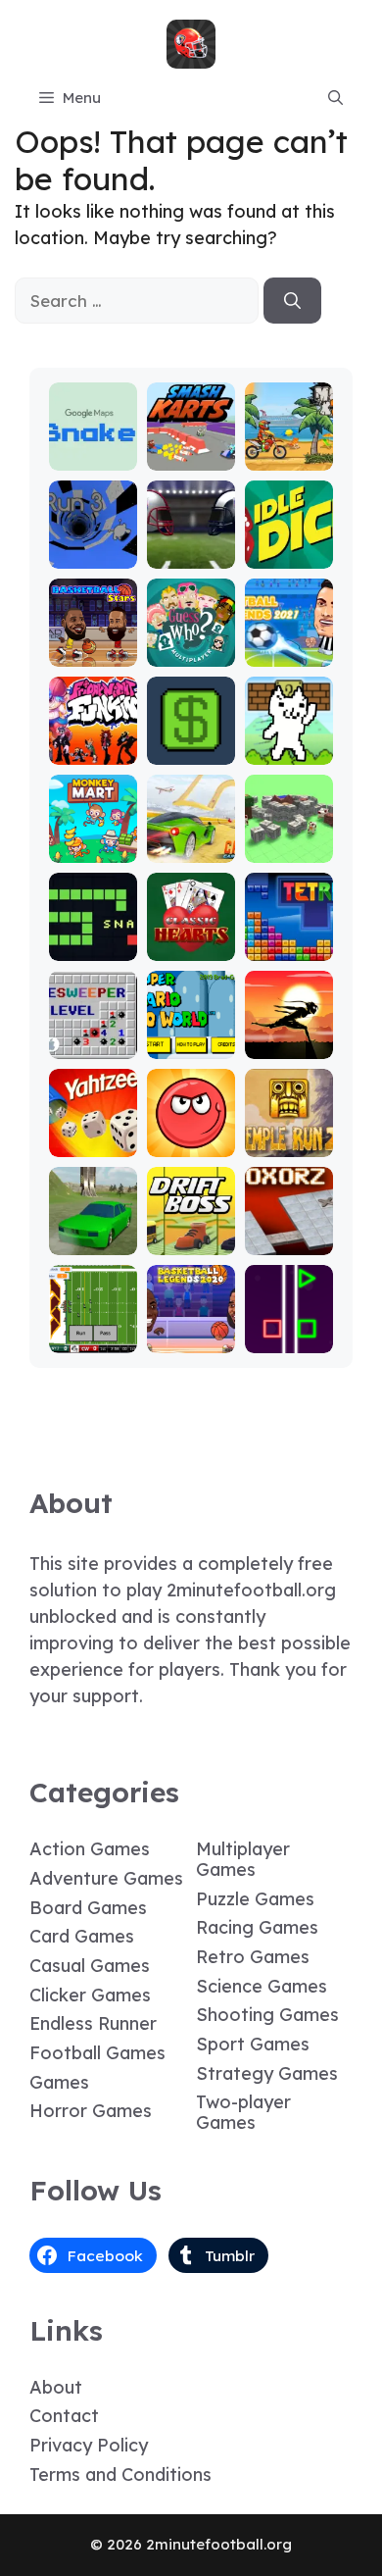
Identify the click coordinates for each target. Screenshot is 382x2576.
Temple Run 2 (288, 1134)
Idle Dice (288, 555)
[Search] (292, 301)
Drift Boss (191, 1241)
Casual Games (90, 1966)
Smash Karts (191, 448)
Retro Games (253, 1957)
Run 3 (93, 555)
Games (59, 2082)
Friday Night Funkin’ (93, 733)
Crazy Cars (191, 840)
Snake (93, 947)
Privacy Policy (89, 2445)
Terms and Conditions (120, 2475)
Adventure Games (106, 1878)
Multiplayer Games (243, 1859)
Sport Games (253, 2044)
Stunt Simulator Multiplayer (93, 1214)
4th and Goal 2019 (191, 537)
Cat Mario (289, 751)
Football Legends (288, 644)
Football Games (97, 2053)
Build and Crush (288, 840)
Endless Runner (93, 2023)
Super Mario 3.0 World (191, 1027)
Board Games (88, 1908)
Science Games (262, 1986)
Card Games (82, 1936)
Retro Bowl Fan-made (93, 1321)
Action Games (90, 1849)
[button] (335, 98)
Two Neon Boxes (288, 1330)
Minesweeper (93, 1036)
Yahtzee (93, 1143)
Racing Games (257, 1927)
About (56, 2387)
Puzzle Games (255, 1899)
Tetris (288, 947)
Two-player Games (243, 2112)
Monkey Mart (93, 840)
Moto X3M (289, 456)
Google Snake (93, 448)
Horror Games (91, 2111)
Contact (64, 2416)
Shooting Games (267, 2015)
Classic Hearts (191, 938)
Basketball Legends (191, 1321)
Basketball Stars (93, 644)
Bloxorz (289, 1241)
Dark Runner (288, 1036)
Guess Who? (191, 644)
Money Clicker (191, 742)
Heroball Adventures (191, 1125)
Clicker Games (90, 1995)
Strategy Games (267, 2073)
